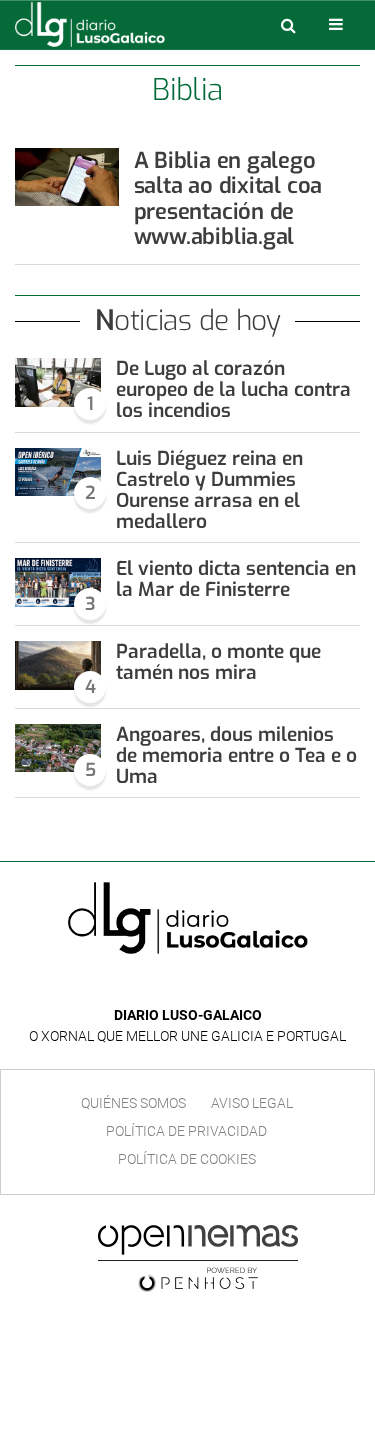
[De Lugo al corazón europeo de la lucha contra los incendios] (58, 382)
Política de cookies (187, 1159)
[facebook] (172, 985)
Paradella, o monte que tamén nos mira (218, 662)
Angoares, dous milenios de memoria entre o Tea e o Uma (236, 755)
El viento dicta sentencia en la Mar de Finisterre (236, 579)
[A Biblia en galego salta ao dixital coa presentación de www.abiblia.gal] (67, 177)
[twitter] (202, 985)
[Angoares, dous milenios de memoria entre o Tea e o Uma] (58, 748)
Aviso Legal (252, 1103)
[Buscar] (288, 25)
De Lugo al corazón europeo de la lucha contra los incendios (233, 389)
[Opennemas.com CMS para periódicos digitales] (198, 1258)
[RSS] (234, 985)
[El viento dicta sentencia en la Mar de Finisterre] (58, 582)
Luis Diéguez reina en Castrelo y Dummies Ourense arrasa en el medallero (209, 490)
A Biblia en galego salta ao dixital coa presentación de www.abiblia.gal (228, 198)
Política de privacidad (186, 1131)
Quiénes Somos (133, 1103)
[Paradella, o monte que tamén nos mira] (58, 665)
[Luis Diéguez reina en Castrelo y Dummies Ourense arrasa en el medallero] (58, 472)
